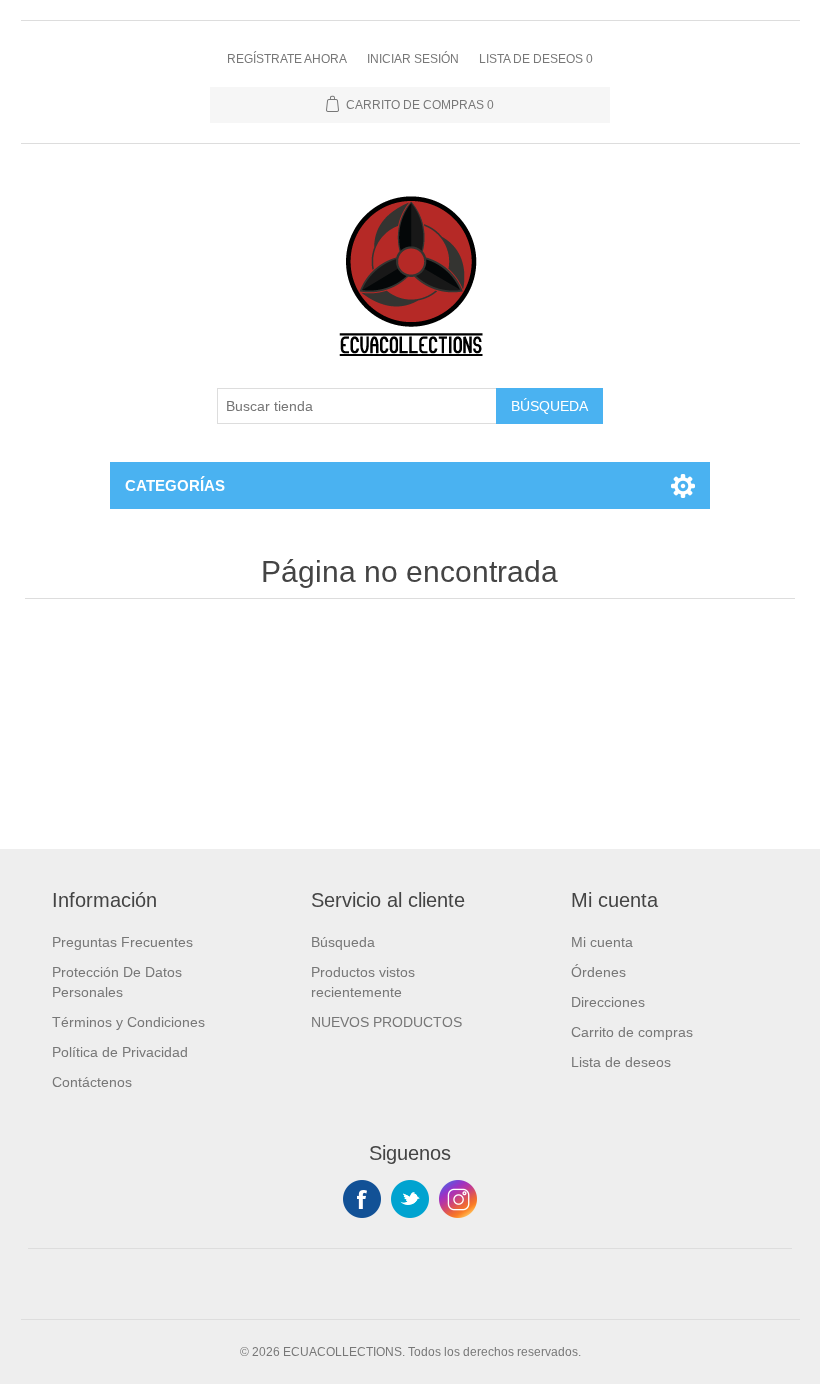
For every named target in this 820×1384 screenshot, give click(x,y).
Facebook (362, 1199)
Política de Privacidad (120, 1052)
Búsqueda (549, 406)
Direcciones (608, 1002)
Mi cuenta (602, 942)
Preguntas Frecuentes (122, 942)
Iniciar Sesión (413, 59)
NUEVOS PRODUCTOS (386, 1022)
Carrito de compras (632, 1032)
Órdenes (598, 972)
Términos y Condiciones (128, 1022)
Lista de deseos (621, 1062)
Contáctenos (92, 1082)
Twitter (410, 1199)
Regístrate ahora (287, 59)
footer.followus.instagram (458, 1199)
